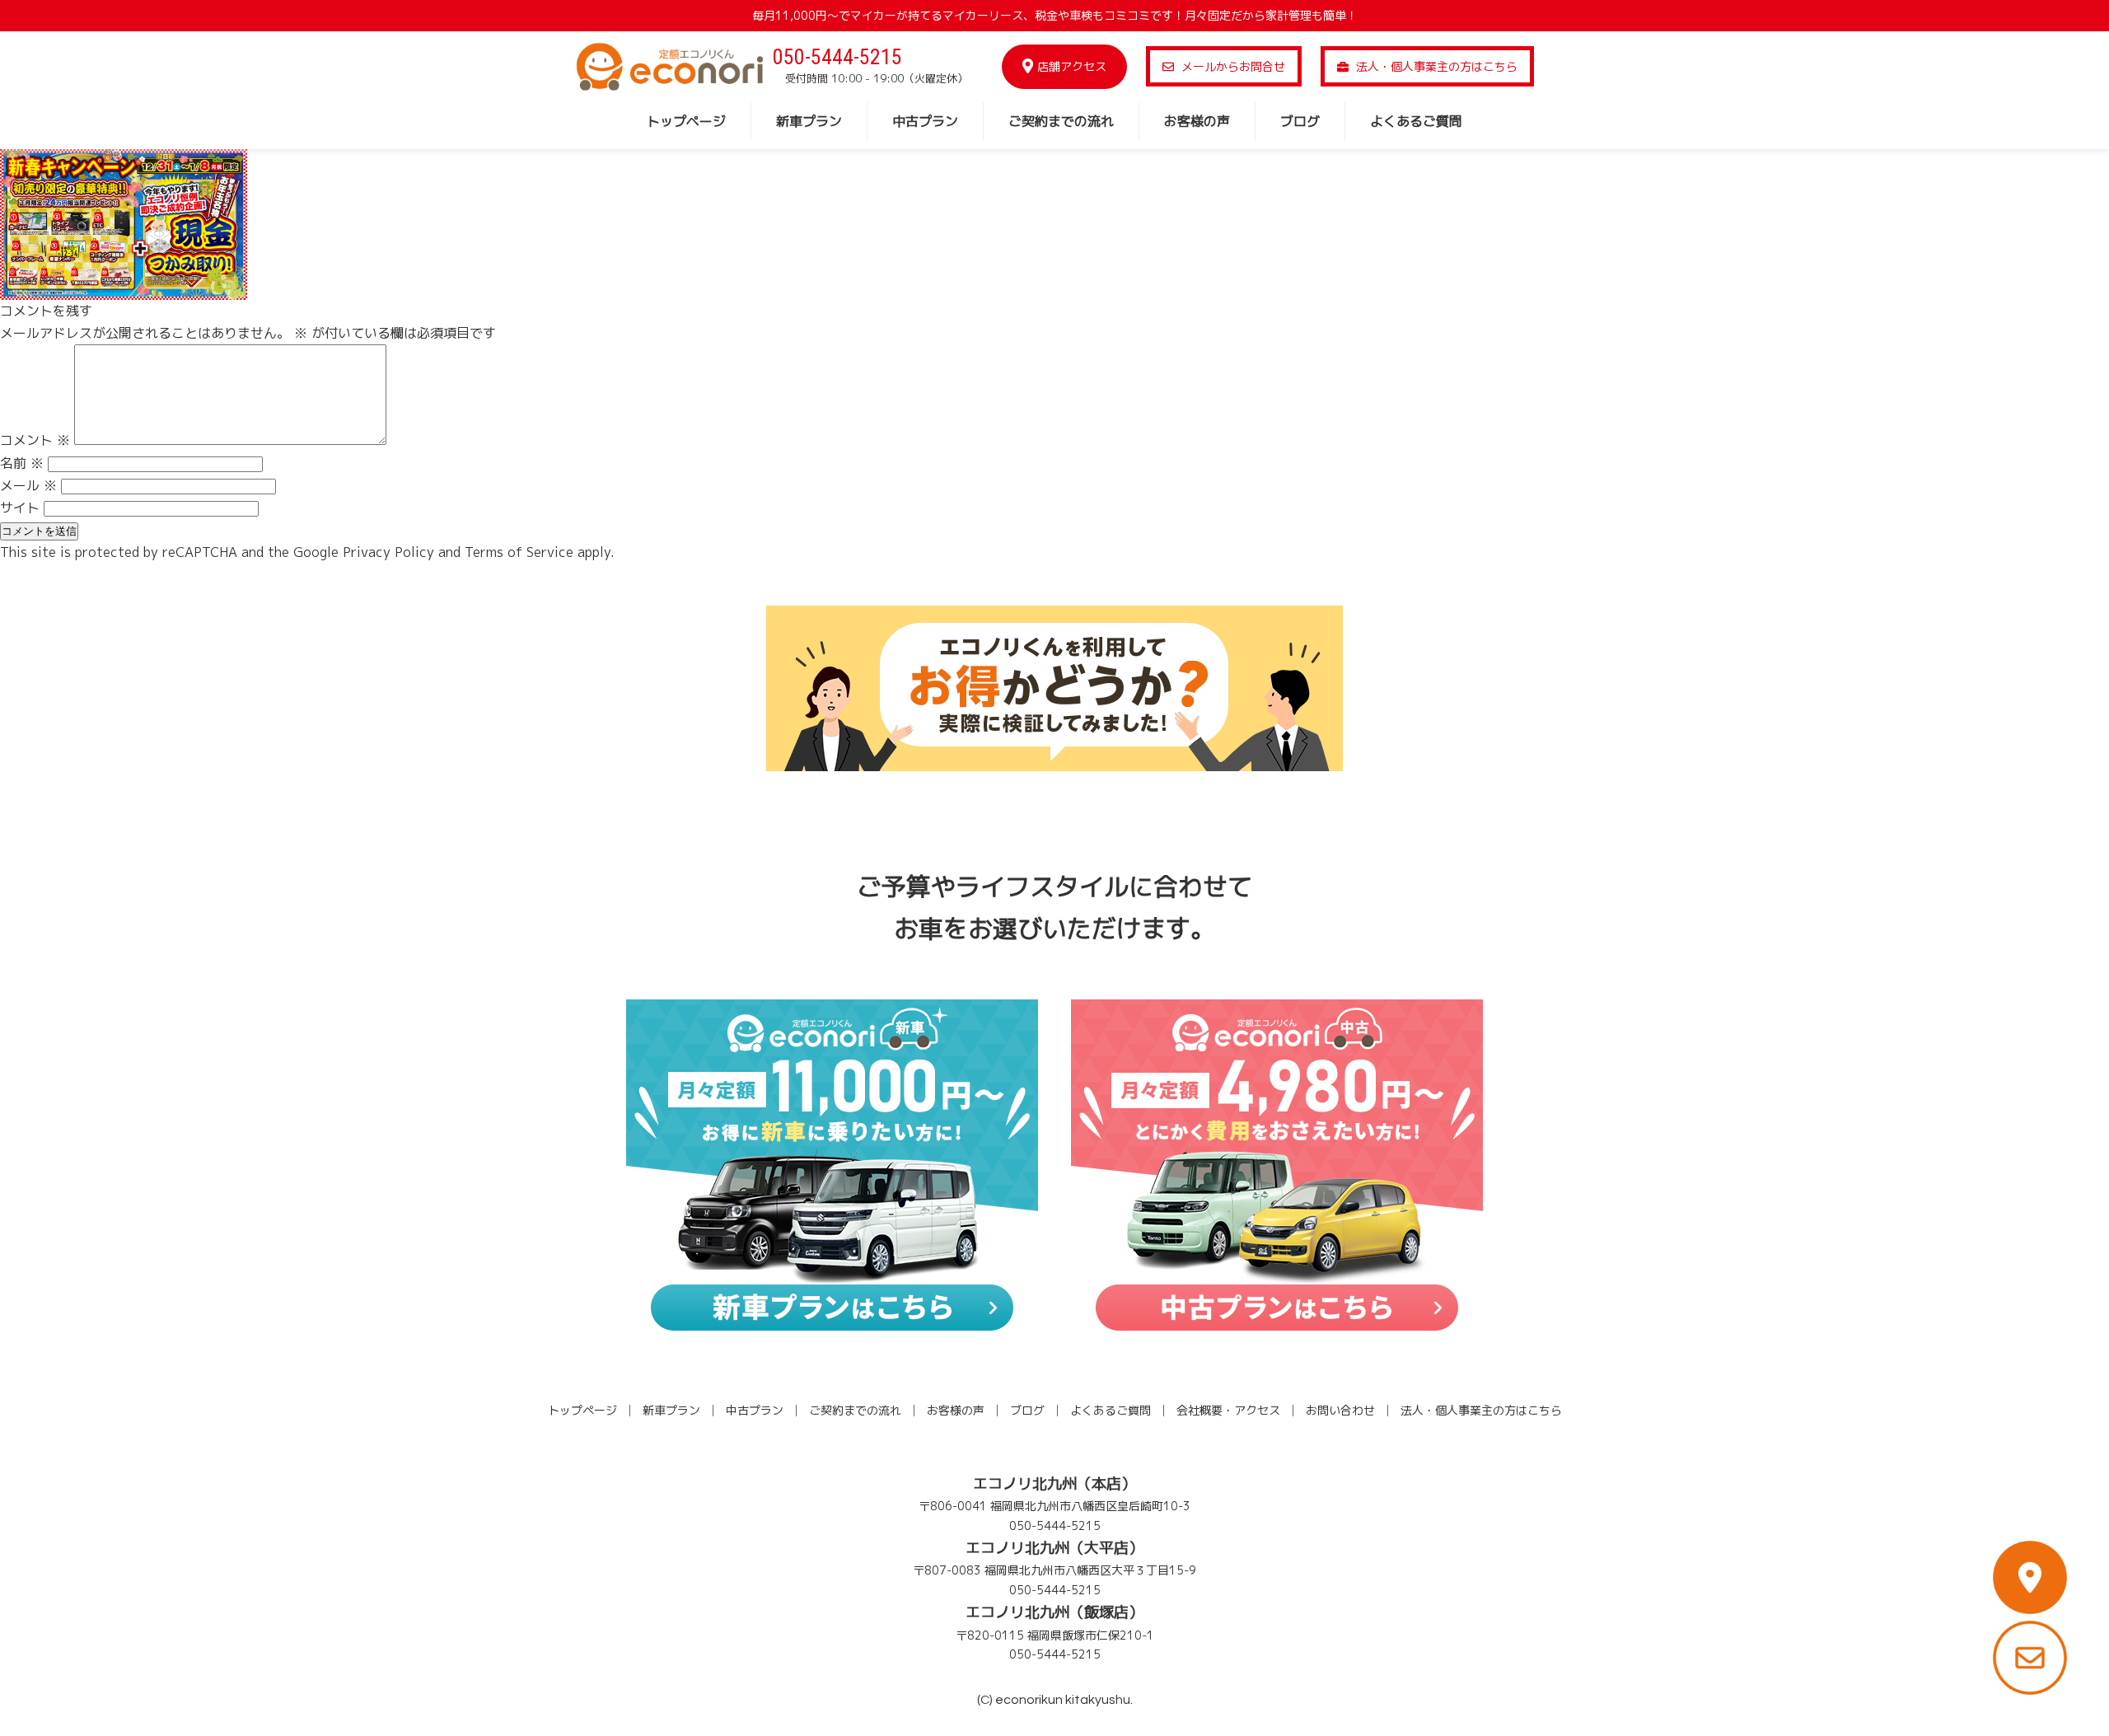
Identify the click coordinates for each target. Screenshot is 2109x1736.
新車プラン (809, 121)
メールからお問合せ (1232, 66)
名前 (22, 463)
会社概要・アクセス (1228, 1410)
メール (28, 485)
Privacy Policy (388, 552)
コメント (35, 440)
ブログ (1300, 121)
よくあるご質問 (1416, 121)
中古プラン (925, 121)
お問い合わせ (1340, 1410)
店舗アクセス (1072, 66)
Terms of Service (519, 552)
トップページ (686, 121)
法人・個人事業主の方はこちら (1435, 66)
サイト (20, 508)
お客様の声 (1197, 121)
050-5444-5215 (837, 57)
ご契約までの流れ (1061, 121)
